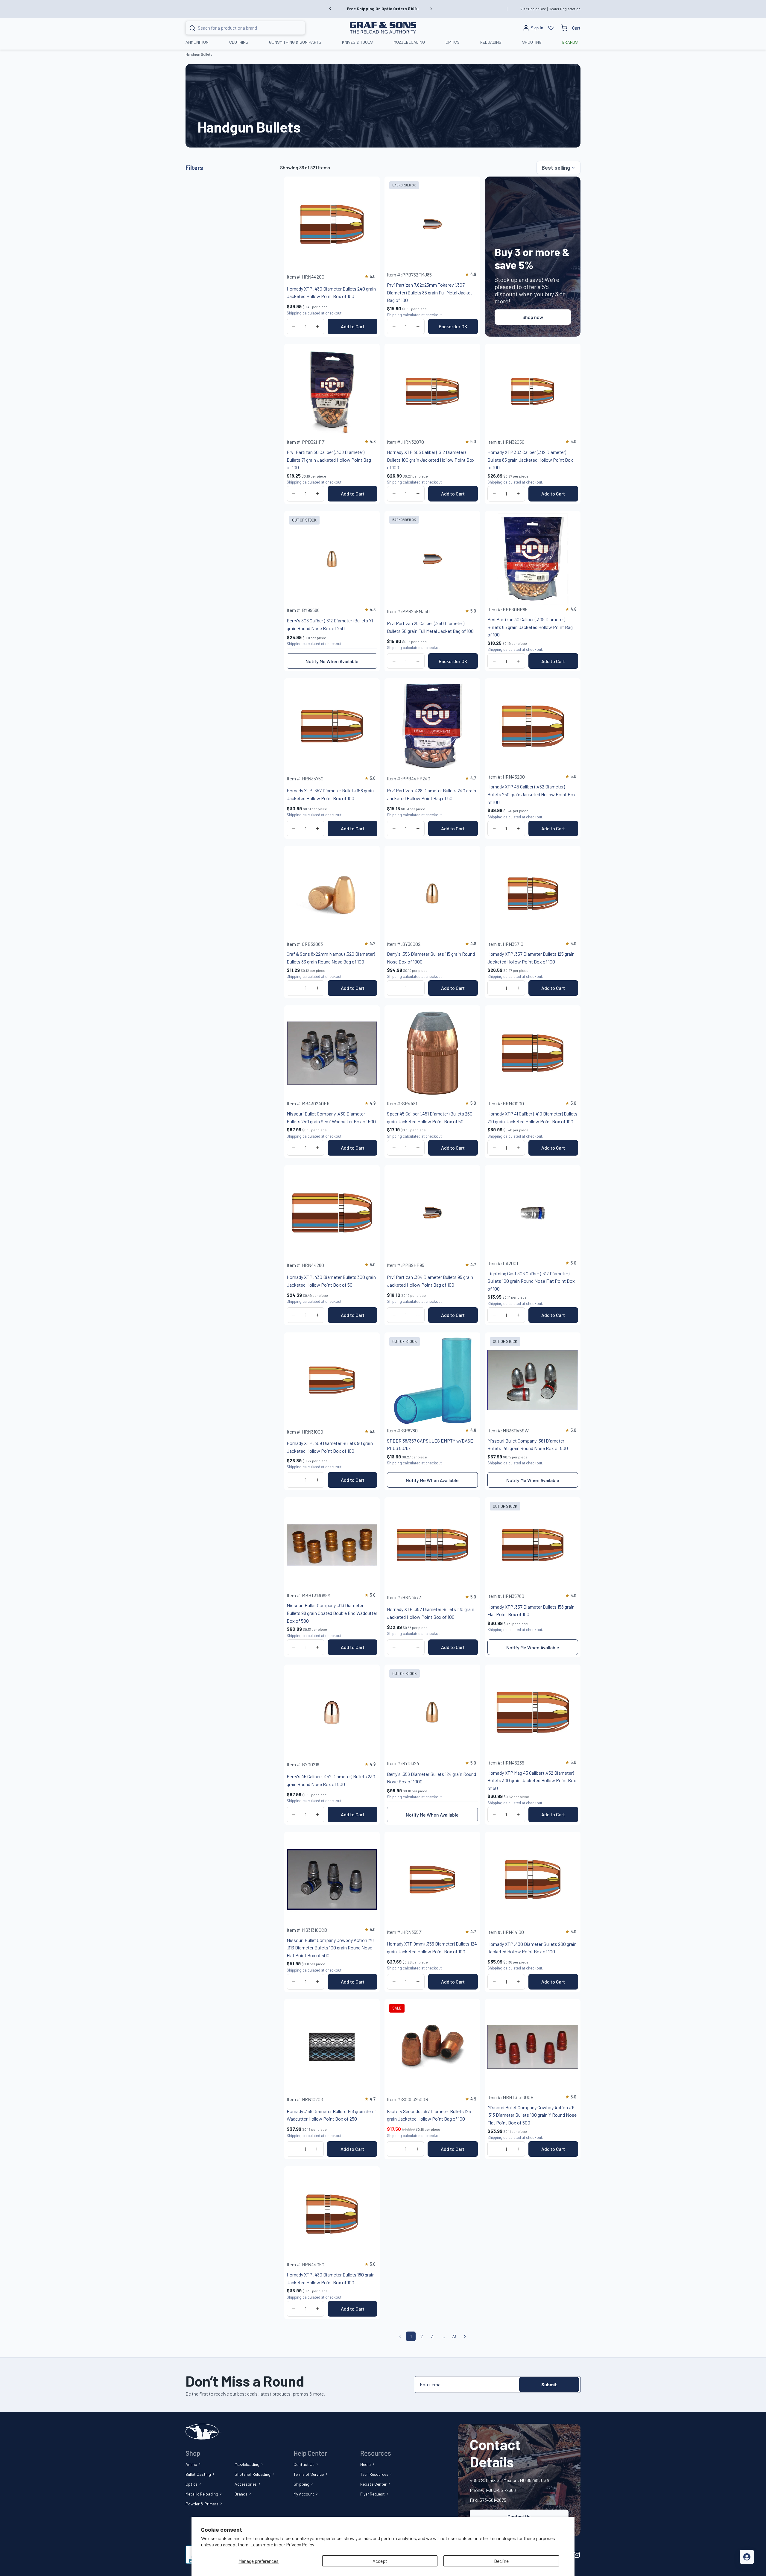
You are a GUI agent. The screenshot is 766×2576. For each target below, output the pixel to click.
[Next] (465, 2336)
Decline (501, 2561)
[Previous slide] (330, 9)
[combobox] (238, 28)
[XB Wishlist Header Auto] (551, 28)
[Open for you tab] (747, 2557)
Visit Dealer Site (533, 9)
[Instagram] (577, 2555)
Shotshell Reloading (253, 2474)
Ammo (191, 2464)
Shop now (533, 317)
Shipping (301, 2484)
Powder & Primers (202, 2504)
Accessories (246, 2484)
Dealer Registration (565, 9)
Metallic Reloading (202, 2494)
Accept (380, 2561)
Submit (549, 2384)
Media (365, 2464)
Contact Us (304, 2464)
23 (454, 2336)
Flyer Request (373, 2494)
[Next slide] (431, 9)
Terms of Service (309, 2474)
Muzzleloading (247, 2464)
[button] (558, 168)
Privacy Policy (300, 2544)
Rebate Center (373, 2484)
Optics (191, 2484)
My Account (304, 2494)
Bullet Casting (198, 2474)
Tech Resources (374, 2474)
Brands (241, 2494)
